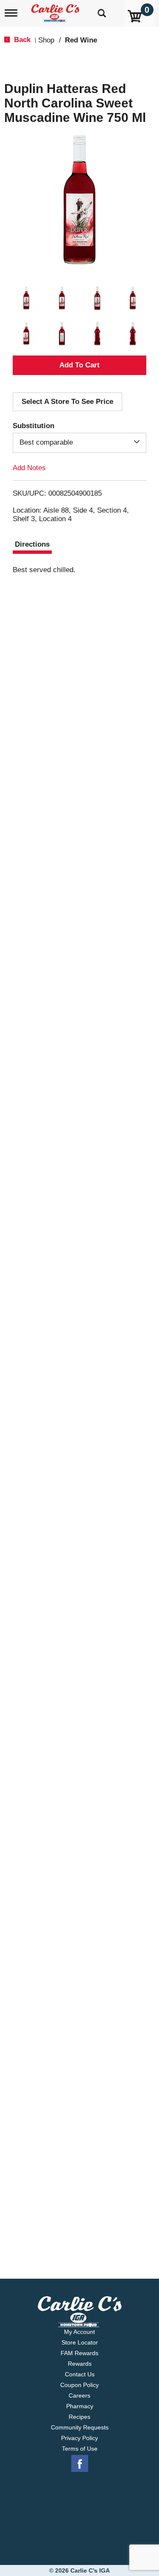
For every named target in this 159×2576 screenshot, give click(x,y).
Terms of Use (80, 2449)
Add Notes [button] (29, 467)
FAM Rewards (79, 2353)
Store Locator (80, 2342)
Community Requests (80, 2427)
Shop (46, 40)
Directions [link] (32, 544)
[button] (26, 298)
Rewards (80, 2364)
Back (21, 40)
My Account (79, 2332)
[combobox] (79, 443)
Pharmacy (80, 2406)
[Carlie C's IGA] (56, 10)
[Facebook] (80, 2464)
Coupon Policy (79, 2385)
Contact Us (80, 2374)
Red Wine (81, 40)
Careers (79, 2395)
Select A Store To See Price (67, 402)
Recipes (79, 2417)
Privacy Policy (79, 2438)
